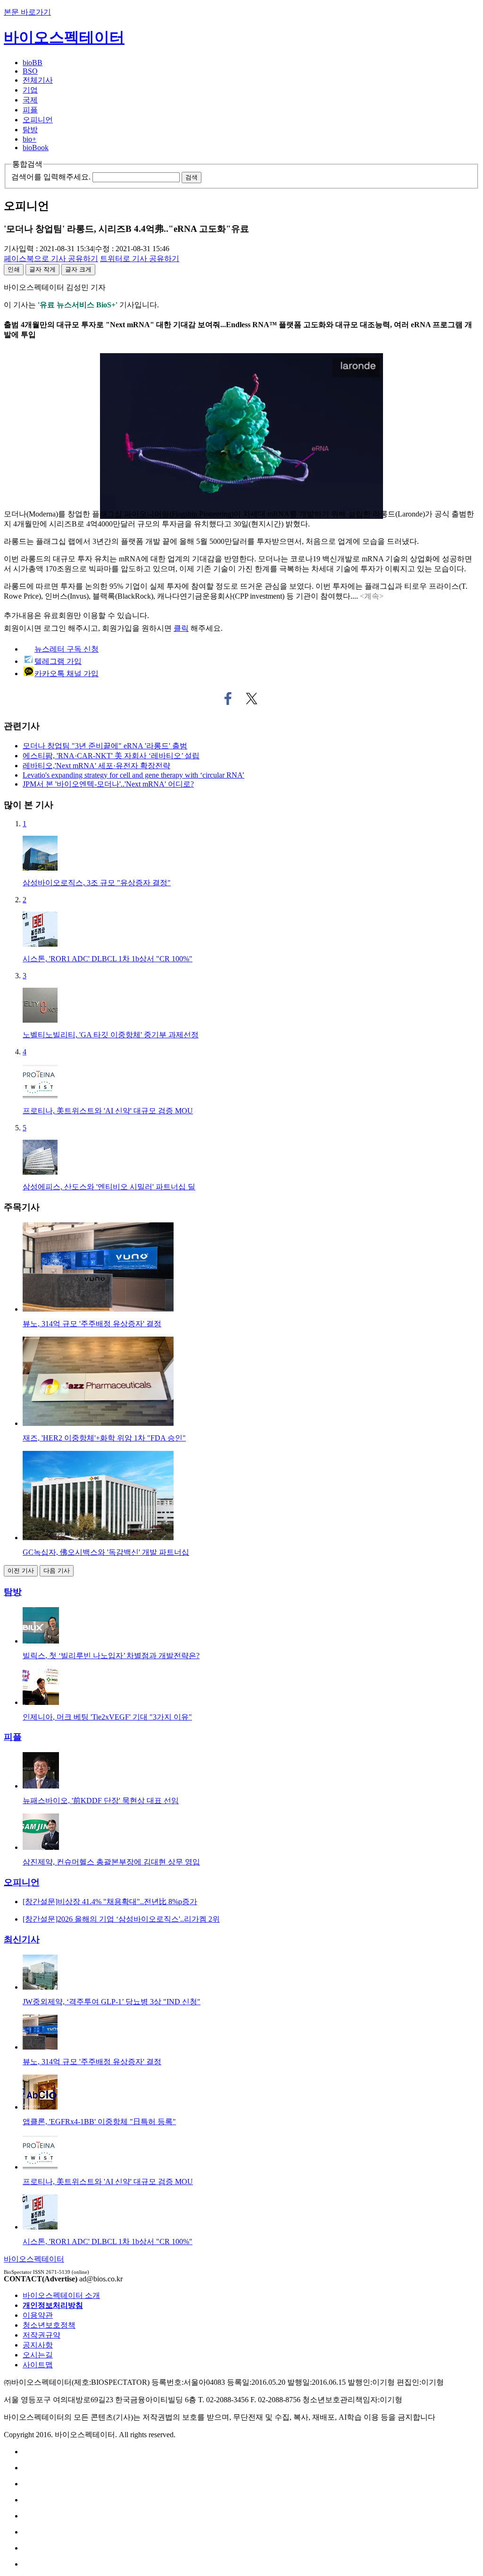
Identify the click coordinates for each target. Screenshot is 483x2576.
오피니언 (38, 120)
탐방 (30, 130)
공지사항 (38, 2345)
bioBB (33, 63)
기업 (30, 90)
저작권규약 (42, 2335)
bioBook (36, 148)
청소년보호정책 (49, 2325)
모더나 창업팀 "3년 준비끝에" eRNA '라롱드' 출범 (105, 746)
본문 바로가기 (27, 12)
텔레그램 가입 (58, 661)
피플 (30, 110)
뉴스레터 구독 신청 (67, 649)
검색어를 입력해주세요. (51, 177)
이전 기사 (21, 1571)
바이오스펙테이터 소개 (61, 2295)
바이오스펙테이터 (64, 37)
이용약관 (38, 2315)
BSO (30, 71)
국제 (30, 100)
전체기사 (38, 80)
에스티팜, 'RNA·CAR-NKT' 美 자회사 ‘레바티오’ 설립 (111, 756)
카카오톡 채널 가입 (67, 674)
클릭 (181, 628)
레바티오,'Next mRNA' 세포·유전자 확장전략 (96, 766)
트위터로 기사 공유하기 (252, 699)
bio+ (29, 139)
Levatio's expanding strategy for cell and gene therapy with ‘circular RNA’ (133, 775)
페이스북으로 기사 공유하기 (228, 699)
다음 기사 (57, 1571)
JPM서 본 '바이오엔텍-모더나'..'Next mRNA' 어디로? (108, 784)
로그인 (55, 628)
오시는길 (38, 2355)
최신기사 (22, 1939)
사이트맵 (38, 2365)
